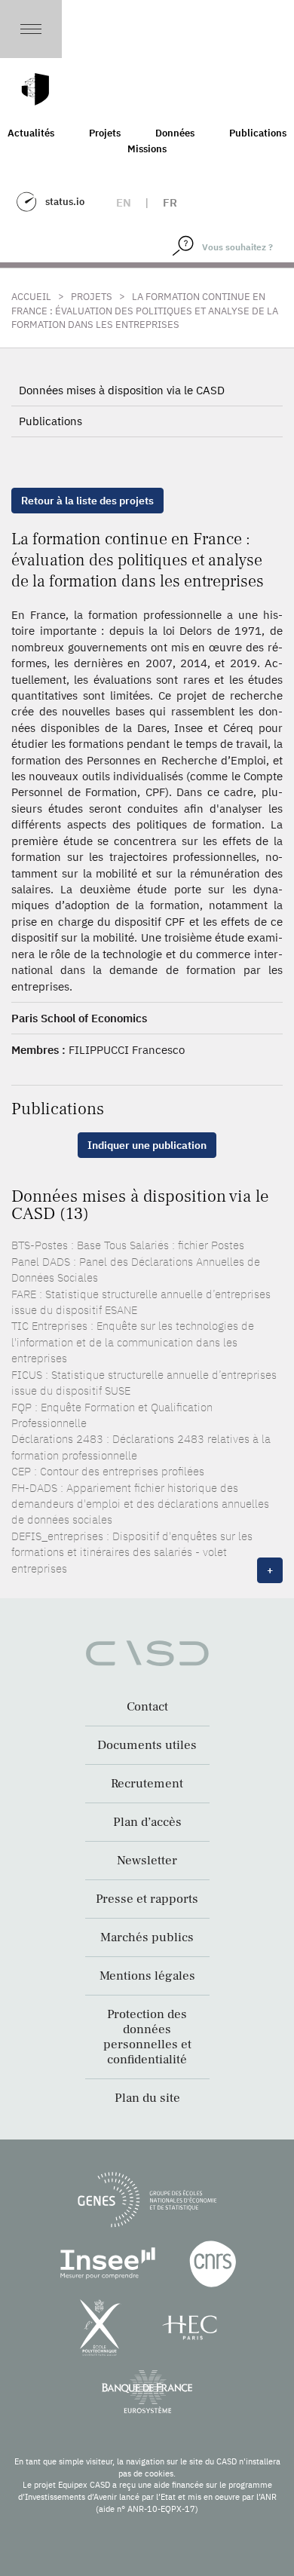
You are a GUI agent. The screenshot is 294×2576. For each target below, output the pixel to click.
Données (175, 133)
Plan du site (147, 2098)
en (124, 202)
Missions (147, 149)
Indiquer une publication (147, 1145)
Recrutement (147, 1784)
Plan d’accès (147, 1822)
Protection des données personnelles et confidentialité (147, 2037)
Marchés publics (147, 1937)
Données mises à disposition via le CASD (122, 390)
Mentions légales (147, 1976)
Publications (51, 421)
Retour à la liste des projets (87, 501)
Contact (147, 1707)
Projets (105, 133)
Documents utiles (147, 1745)
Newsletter (147, 1861)
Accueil (31, 297)
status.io (65, 202)
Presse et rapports (147, 1899)
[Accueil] (35, 89)
